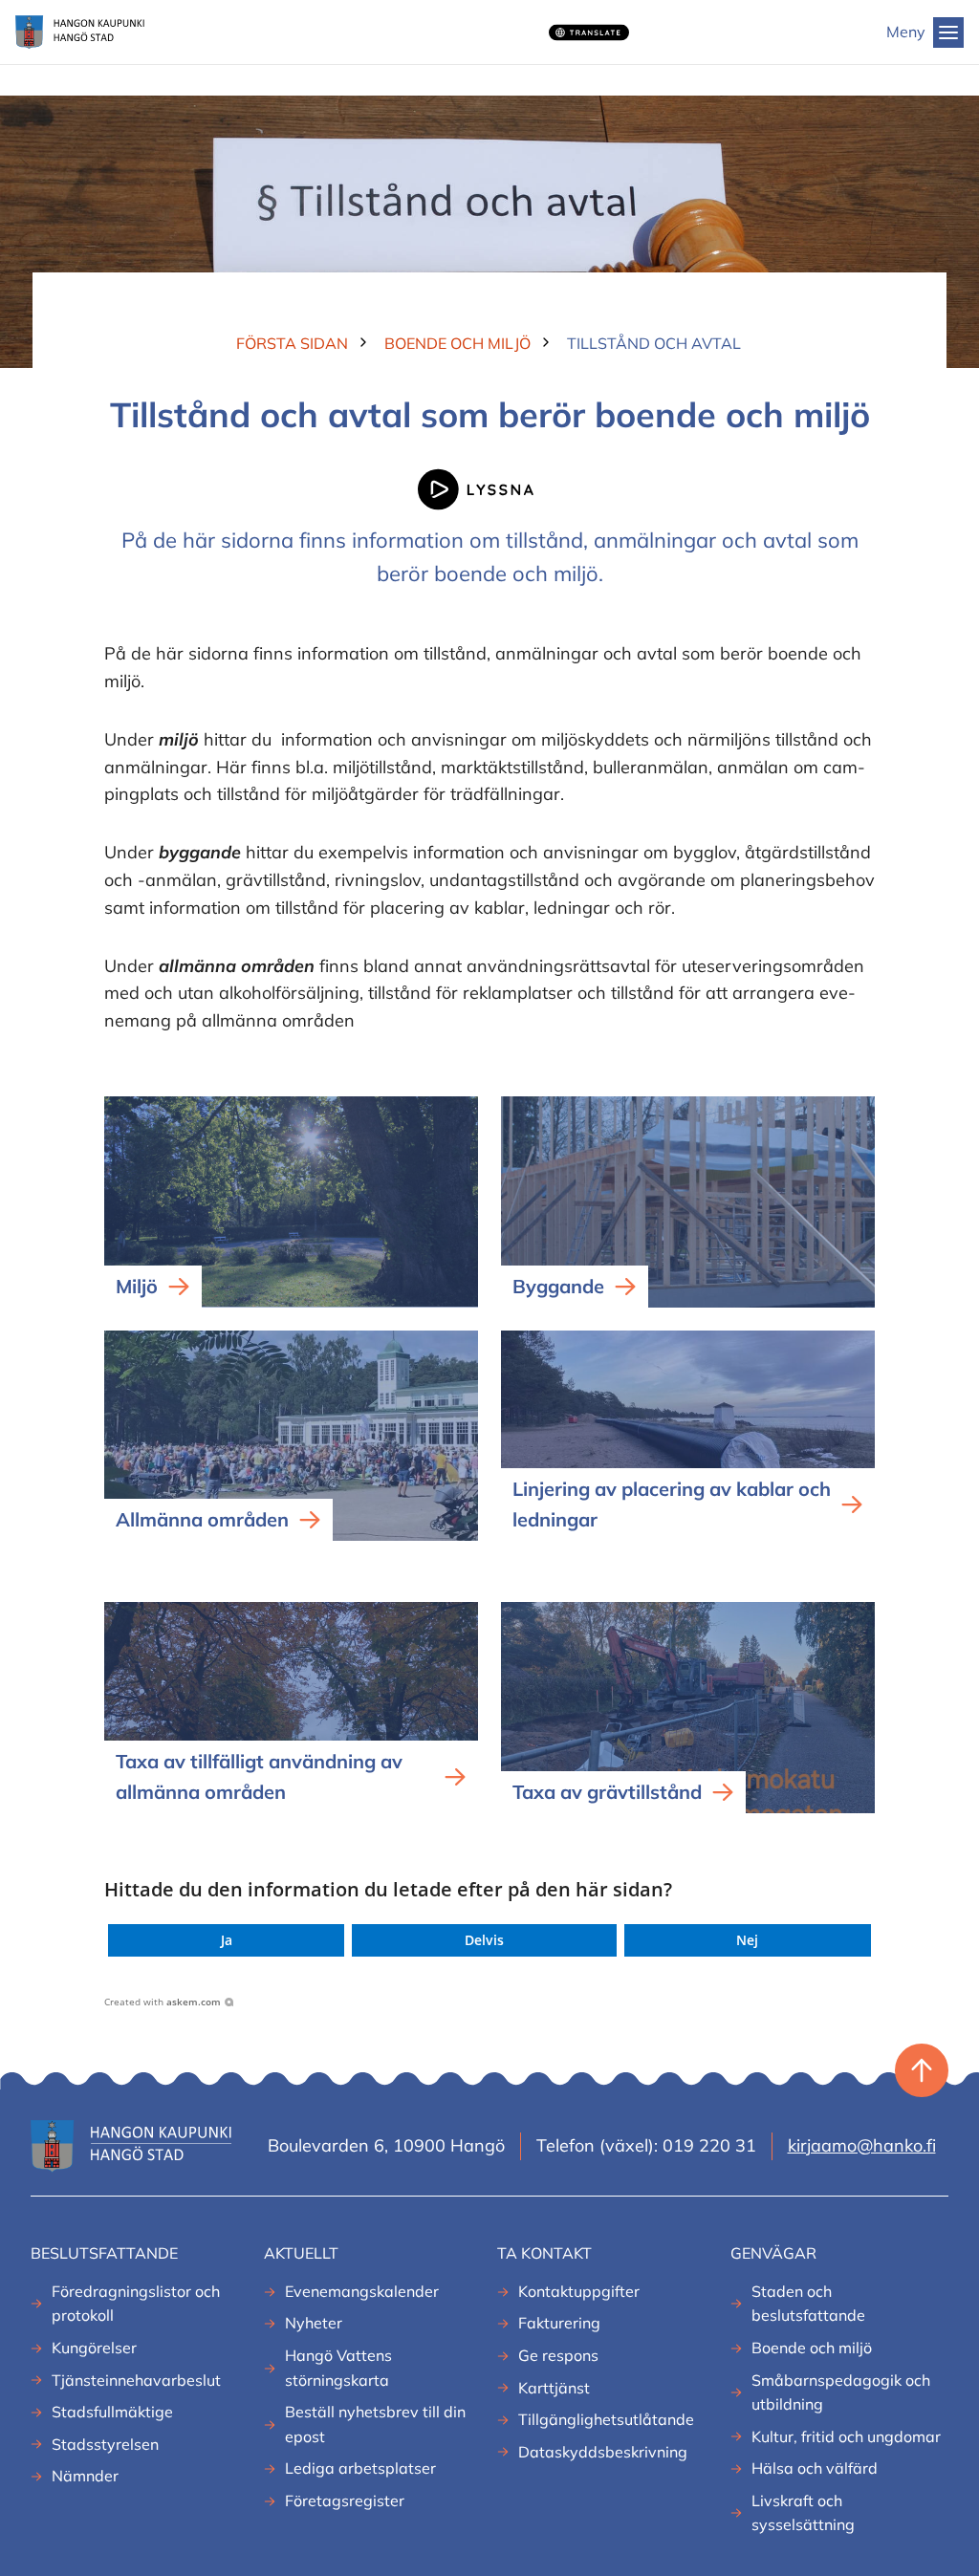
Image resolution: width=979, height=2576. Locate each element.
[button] (226, 1940)
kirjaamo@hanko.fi (862, 2145)
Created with (163, 2002)
